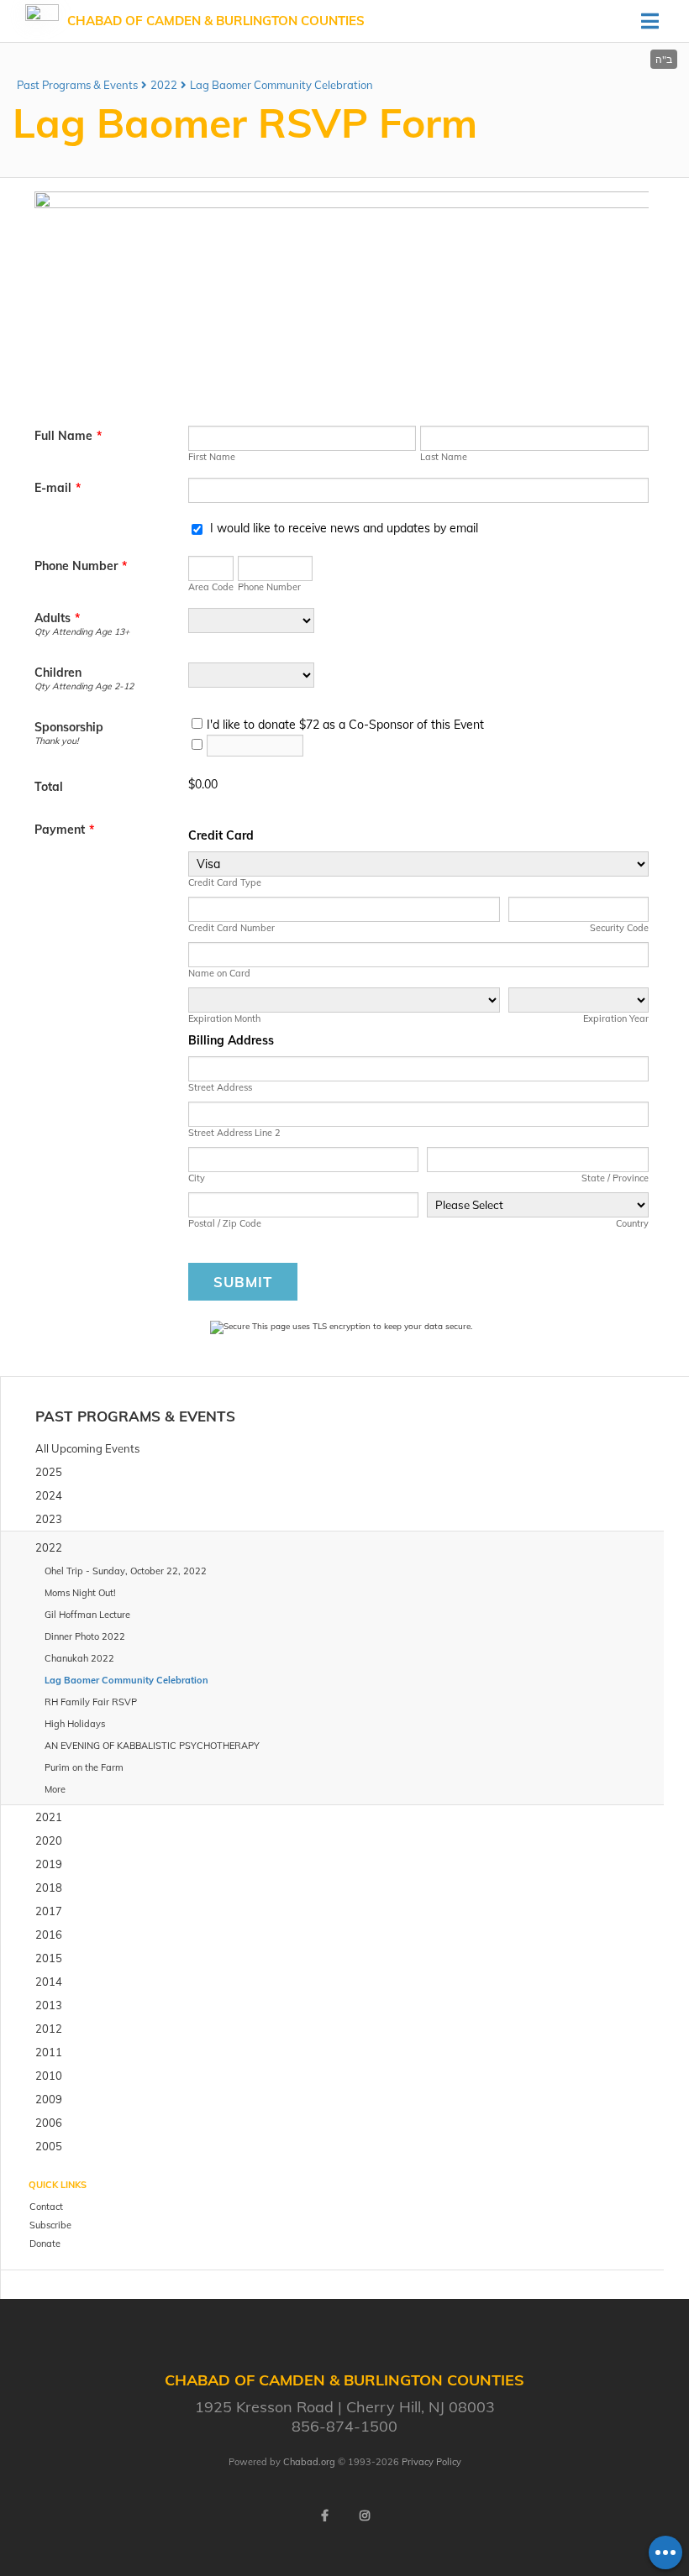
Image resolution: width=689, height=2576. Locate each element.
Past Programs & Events (77, 85)
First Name (212, 457)
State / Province (615, 1178)
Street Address (220, 1087)
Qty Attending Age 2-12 (84, 686)
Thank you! (56, 741)
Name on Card (219, 973)
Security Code (619, 928)
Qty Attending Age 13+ (82, 631)
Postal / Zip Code (225, 1223)
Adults (57, 618)
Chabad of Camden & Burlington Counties (216, 21)
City (197, 1178)
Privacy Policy (431, 2462)
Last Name (444, 457)
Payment (64, 830)
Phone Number (81, 566)
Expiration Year (616, 1018)
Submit (243, 1282)
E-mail (58, 488)
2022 (164, 85)
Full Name (68, 436)
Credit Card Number (231, 928)
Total (49, 787)
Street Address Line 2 (234, 1133)
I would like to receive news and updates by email (344, 528)
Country (632, 1223)
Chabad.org (309, 2462)
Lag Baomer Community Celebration (281, 85)
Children (58, 673)
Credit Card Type (225, 882)
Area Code (211, 587)
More (55, 1789)
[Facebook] (324, 2516)
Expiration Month (224, 1018)
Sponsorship (69, 727)
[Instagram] (365, 2516)
